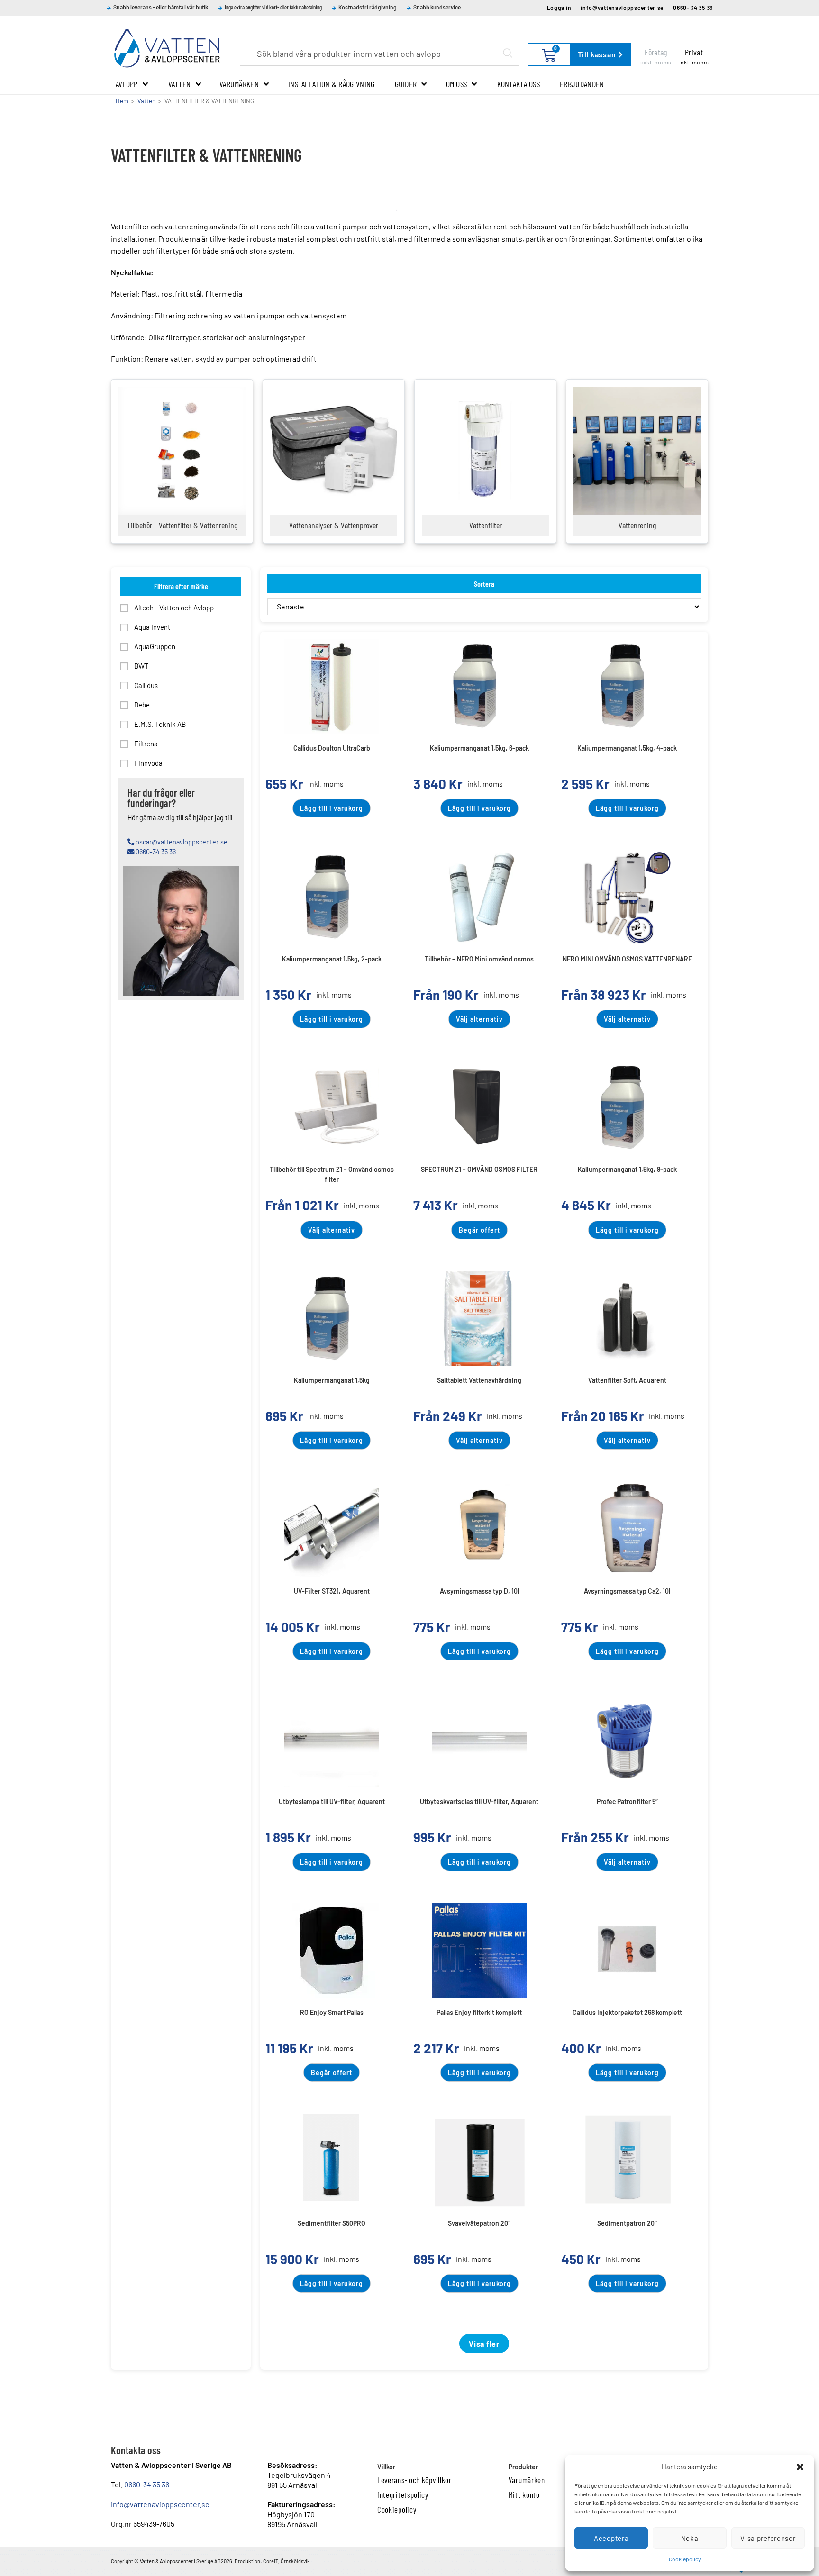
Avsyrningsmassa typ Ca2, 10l (627, 1591)
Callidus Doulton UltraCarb (332, 748)
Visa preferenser (768, 2538)
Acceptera (611, 2538)
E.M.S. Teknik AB (159, 724)
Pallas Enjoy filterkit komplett (479, 2012)
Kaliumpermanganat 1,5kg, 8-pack (627, 1169)
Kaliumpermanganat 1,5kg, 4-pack (627, 748)
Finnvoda (148, 763)
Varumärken (239, 84)
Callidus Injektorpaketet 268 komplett (627, 2012)
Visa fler (484, 2344)
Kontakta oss (519, 84)
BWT (141, 666)
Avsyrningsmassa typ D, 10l (479, 1591)
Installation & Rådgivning (332, 84)
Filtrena (145, 744)
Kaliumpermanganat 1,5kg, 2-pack (332, 959)
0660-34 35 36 (147, 2484)
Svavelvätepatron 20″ (479, 2223)
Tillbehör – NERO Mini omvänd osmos (479, 959)
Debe (141, 705)
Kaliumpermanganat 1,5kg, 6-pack (479, 748)
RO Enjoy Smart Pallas (332, 2012)
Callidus (145, 685)
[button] (800, 2467)
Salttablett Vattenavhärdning (479, 1380)
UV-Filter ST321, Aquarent (332, 1591)
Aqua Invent (151, 627)
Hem (122, 101)
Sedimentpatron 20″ (627, 2223)
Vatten (180, 84)
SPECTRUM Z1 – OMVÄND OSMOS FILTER (479, 1169)
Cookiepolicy (685, 2559)
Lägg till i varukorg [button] (332, 808)
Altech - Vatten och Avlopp (173, 608)
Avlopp (127, 84)
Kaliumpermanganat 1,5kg (332, 1380)
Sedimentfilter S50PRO (332, 2223)
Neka (690, 2538)
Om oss (457, 84)
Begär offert (479, 1230)
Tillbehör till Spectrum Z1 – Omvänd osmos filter (332, 1173)
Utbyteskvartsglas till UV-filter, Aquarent (479, 1801)
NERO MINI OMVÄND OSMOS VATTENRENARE (627, 959)
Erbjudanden (582, 84)
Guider (406, 84)
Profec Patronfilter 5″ (627, 1801)
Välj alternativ (479, 1019)
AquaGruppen (154, 646)
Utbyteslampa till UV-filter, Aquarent (332, 1801)
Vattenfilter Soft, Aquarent (627, 1380)
